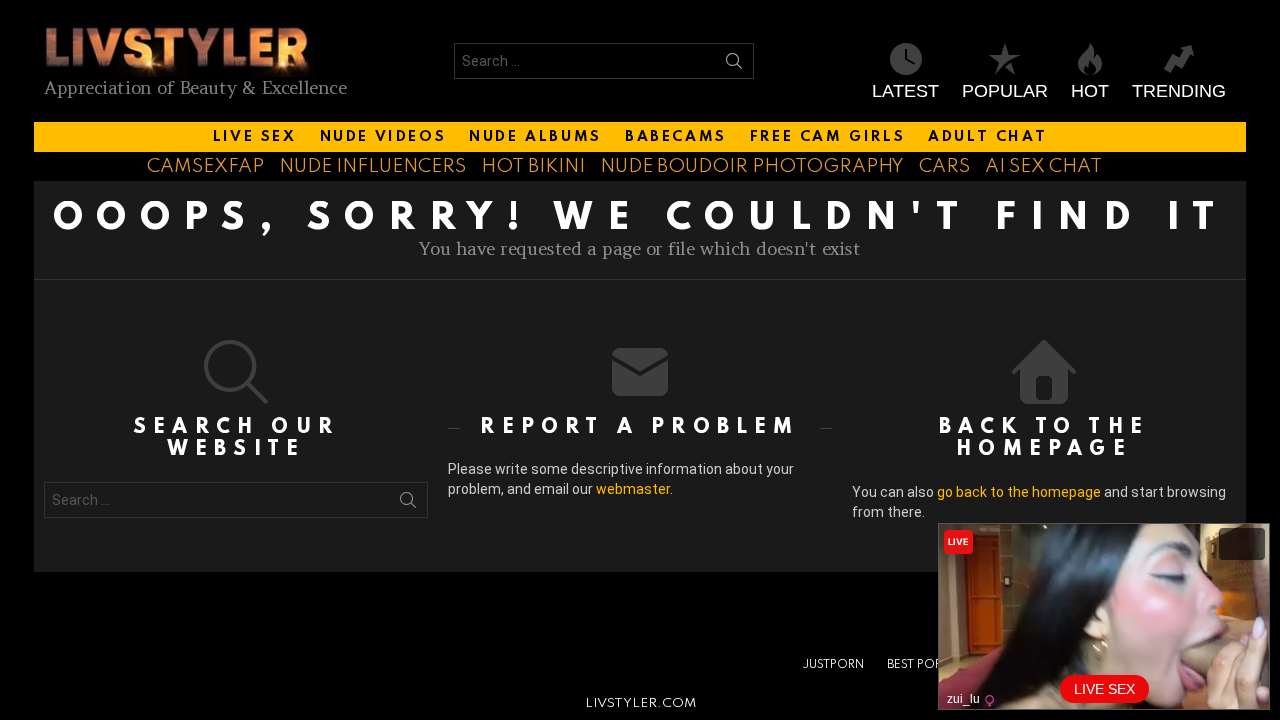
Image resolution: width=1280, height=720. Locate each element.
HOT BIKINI (533, 166)
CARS (944, 166)
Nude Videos (383, 137)
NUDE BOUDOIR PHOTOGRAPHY (752, 166)
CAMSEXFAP (205, 166)
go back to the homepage (1019, 492)
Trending (1179, 91)
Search (734, 65)
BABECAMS (676, 137)
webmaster (633, 489)
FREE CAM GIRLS (827, 137)
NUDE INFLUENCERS (372, 166)
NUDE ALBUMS (535, 137)
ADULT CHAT (987, 137)
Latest (905, 91)
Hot (1090, 91)
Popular (1005, 91)
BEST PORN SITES (935, 665)
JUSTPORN (833, 665)
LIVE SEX (255, 137)
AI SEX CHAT (1043, 166)
